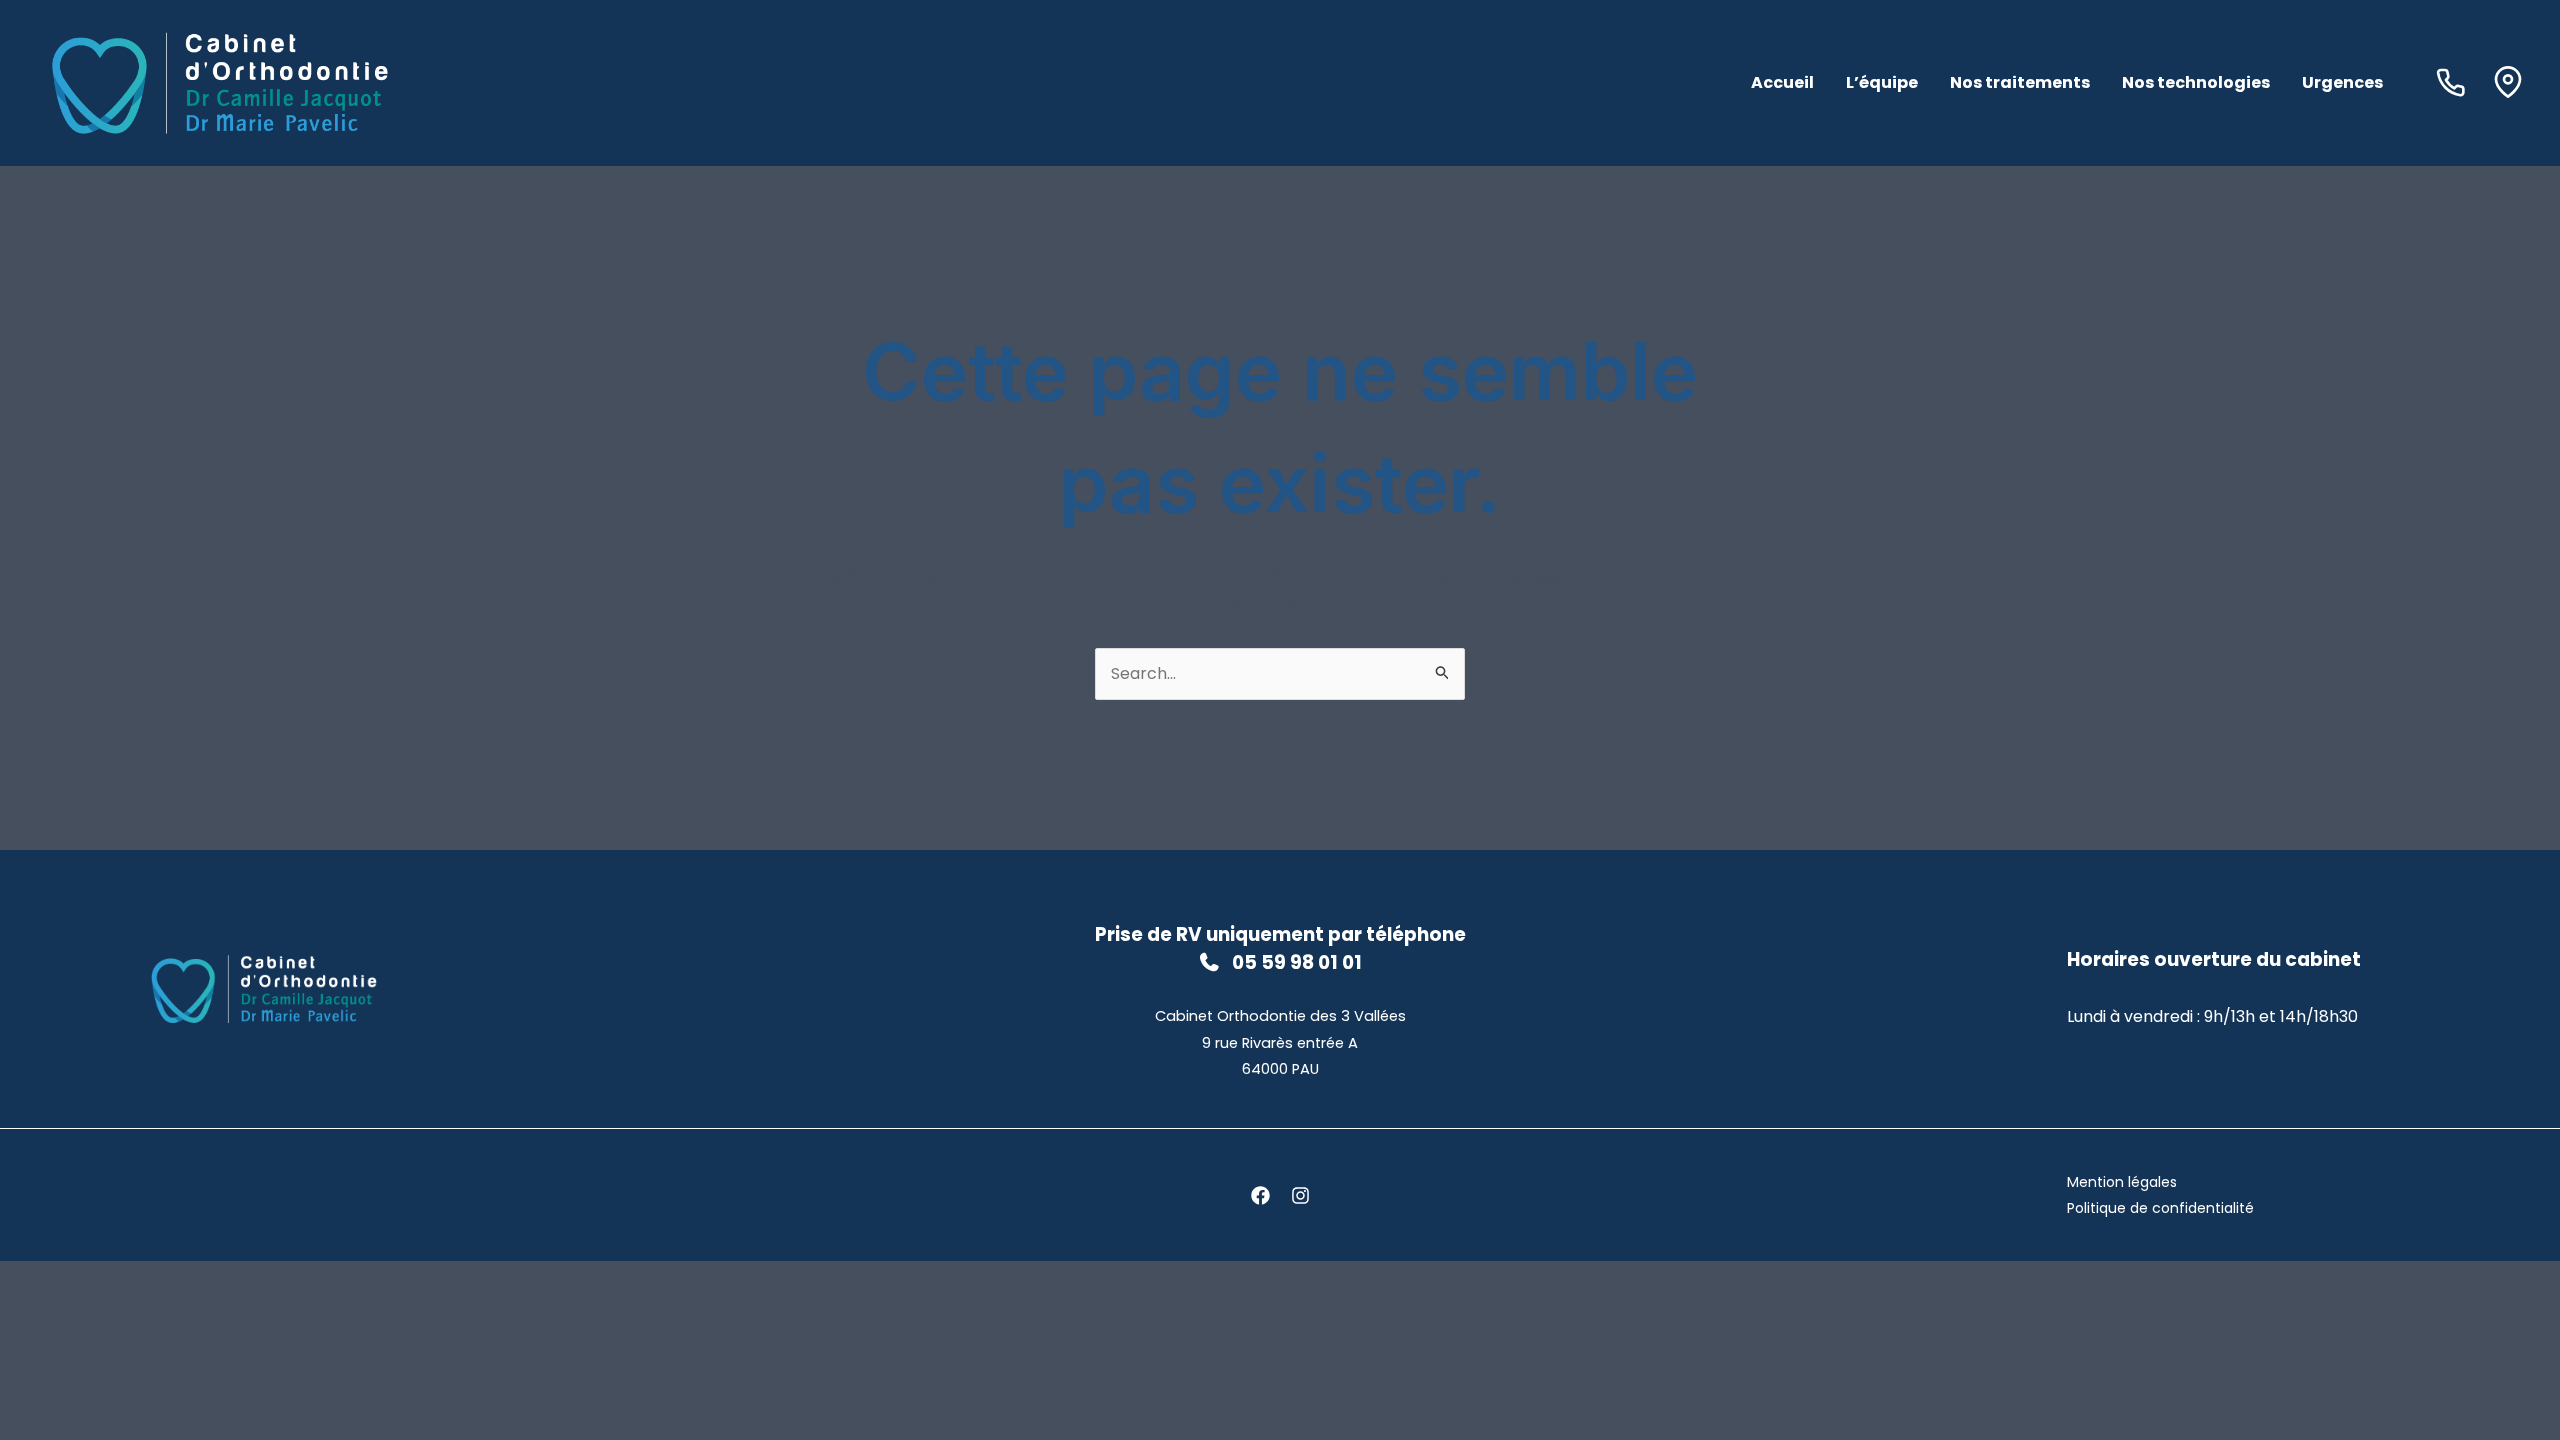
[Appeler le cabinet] (2455, 82)
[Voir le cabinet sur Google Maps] (2508, 82)
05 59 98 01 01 (1297, 962)
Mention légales (2122, 1182)
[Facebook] (1260, 1195)
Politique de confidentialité (2160, 1208)
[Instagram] (1300, 1195)
